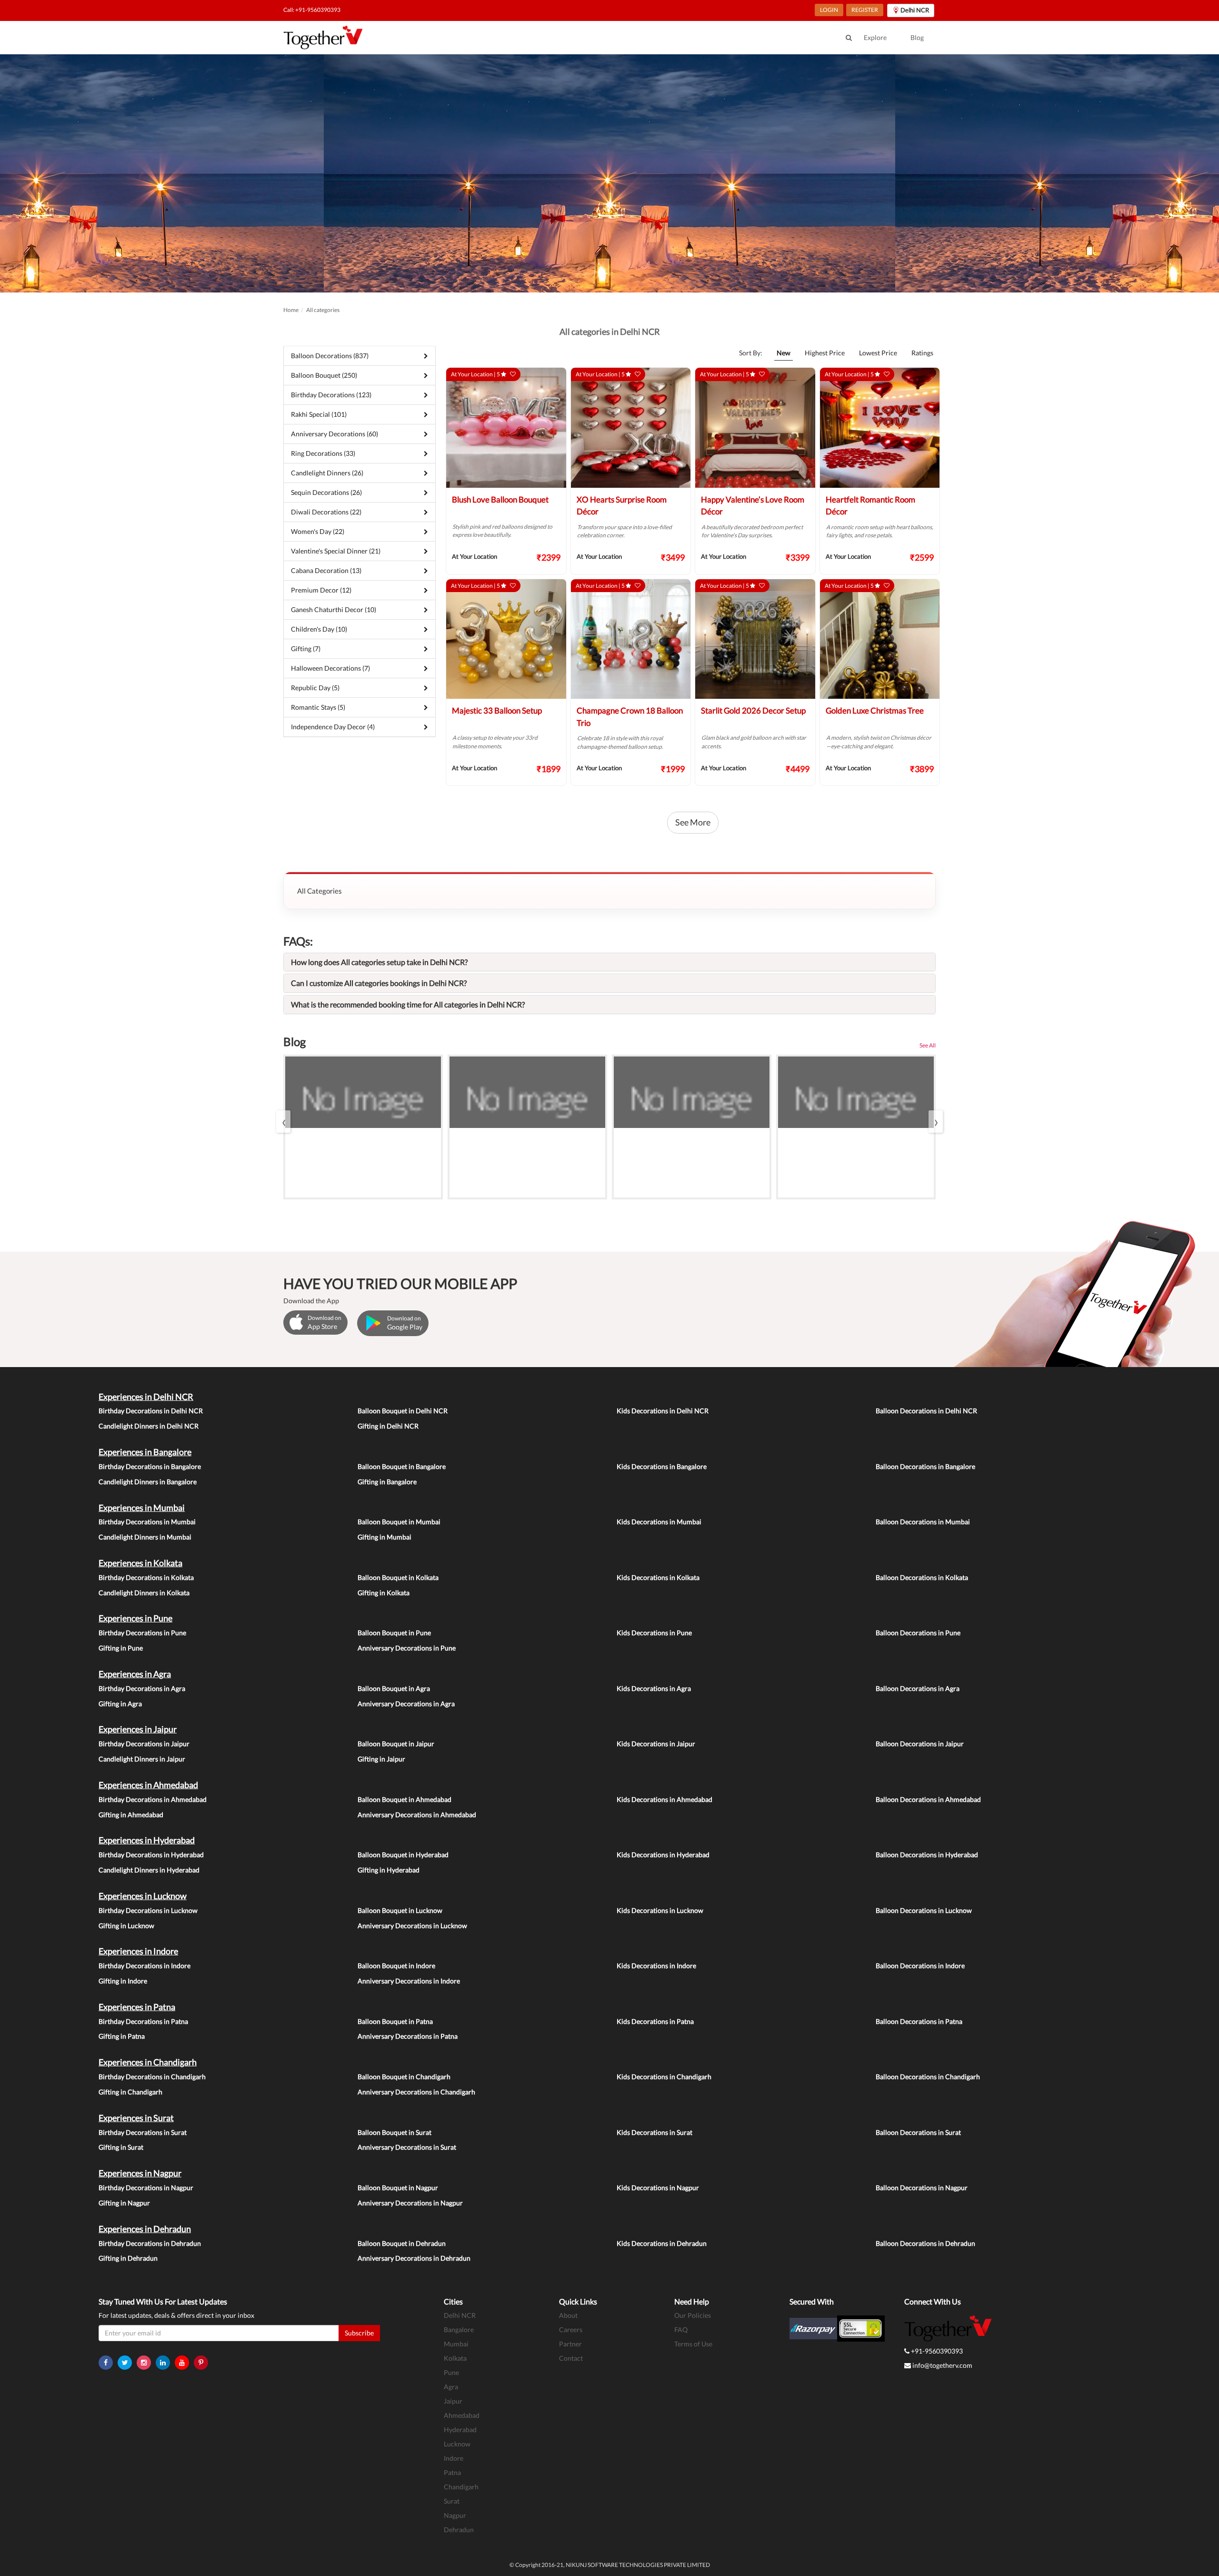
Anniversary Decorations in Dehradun (414, 2258)
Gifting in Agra (120, 1704)
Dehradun (459, 2530)
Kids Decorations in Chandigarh (664, 2077)
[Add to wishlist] (513, 374)
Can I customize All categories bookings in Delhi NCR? (379, 983)
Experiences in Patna (137, 2007)
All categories (323, 310)
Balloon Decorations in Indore (920, 1966)
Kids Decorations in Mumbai (659, 1522)
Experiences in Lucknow (143, 1896)
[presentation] (283, 1122)
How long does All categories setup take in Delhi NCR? (379, 962)
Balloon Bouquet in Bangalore (402, 1466)
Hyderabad (460, 2430)
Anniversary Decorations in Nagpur (410, 2203)
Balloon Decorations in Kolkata (922, 1577)
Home (291, 310)
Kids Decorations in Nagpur (658, 2188)
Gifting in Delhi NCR (388, 1426)
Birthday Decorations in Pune (142, 1633)
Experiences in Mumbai (142, 1508)
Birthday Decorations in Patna (143, 2021)
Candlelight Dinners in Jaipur (142, 1759)
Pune (451, 2372)
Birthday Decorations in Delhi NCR (151, 1411)
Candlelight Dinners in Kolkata (144, 1593)
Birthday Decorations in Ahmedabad (153, 1799)
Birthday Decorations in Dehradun (150, 2243)
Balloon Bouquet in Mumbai (399, 1522)
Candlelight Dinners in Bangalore (148, 1482)
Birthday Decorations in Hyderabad (151, 1855)
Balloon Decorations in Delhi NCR (926, 1411)
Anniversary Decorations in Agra (406, 1704)
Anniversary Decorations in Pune (407, 1648)
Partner (570, 2344)
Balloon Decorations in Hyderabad (927, 1855)
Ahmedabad (462, 2415)
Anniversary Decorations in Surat (407, 2147)
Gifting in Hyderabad (389, 1870)
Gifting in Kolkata (384, 1593)
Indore (454, 2458)
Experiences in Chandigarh (148, 2062)
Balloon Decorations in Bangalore (925, 1466)
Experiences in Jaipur (138, 1729)
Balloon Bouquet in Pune (394, 1633)
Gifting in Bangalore (387, 1482)
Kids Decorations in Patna (655, 2021)
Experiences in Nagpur (140, 2173)
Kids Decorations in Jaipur (656, 1744)
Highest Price (825, 353)
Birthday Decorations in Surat (143, 2132)
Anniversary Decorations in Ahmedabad (417, 1815)
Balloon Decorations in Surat (918, 2132)
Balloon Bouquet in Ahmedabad (405, 1799)
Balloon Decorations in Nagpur (922, 2188)
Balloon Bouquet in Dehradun (402, 2243)
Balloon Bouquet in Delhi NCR (403, 1411)
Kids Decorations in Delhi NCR (663, 1411)
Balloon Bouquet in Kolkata (398, 1577)
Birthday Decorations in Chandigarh (152, 2077)
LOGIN (829, 10)
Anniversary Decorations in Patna (408, 2036)
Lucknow (457, 2444)
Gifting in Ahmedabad (131, 1815)
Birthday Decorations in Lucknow (148, 1910)
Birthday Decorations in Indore (145, 1966)
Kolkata (455, 2358)
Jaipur (453, 2401)
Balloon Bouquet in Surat (395, 2132)
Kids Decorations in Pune (654, 1633)
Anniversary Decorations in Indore (409, 1981)
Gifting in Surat (121, 2147)
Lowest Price (878, 353)
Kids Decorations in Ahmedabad (664, 1799)
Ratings (922, 353)
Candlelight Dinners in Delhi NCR (149, 1426)
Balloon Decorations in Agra (918, 1688)
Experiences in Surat (136, 2118)
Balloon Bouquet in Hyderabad (403, 1855)
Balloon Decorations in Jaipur (920, 1744)
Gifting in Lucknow (126, 1926)
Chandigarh (461, 2487)
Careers (571, 2329)
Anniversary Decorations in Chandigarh (416, 2092)
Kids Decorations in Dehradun (662, 2243)
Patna (452, 2472)
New (784, 353)
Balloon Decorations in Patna (919, 2021)
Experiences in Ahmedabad (148, 1785)
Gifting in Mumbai (385, 1537)
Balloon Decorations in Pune (918, 1633)
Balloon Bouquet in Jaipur (396, 1744)
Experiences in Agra (135, 1674)
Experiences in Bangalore (145, 1452)
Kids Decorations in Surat (654, 2132)
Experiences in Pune (135, 1618)
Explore (875, 37)
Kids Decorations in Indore (656, 1966)
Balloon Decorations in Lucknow (924, 1910)
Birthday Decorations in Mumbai (147, 1522)
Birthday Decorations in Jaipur (144, 1744)
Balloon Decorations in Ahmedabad (928, 1799)
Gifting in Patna (122, 2036)
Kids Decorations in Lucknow (660, 1910)
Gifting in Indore (123, 1981)
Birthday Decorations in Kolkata (146, 1577)
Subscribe (359, 2333)
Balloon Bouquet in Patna (395, 2021)
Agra (451, 2387)
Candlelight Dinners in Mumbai (145, 1537)
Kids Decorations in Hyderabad (663, 1855)
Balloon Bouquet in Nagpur (398, 2188)
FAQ (681, 2329)
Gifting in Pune (121, 1648)
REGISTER (865, 10)
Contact (571, 2358)
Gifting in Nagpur (124, 2203)
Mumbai (456, 2344)
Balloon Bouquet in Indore (396, 1966)
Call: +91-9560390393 (312, 10)
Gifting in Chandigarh (130, 2092)
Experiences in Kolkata (140, 1563)
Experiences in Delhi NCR (146, 1397)
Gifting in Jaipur (381, 1759)
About (568, 2315)
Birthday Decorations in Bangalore (150, 1466)
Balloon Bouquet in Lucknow (400, 1910)
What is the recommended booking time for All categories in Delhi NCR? (408, 1004)
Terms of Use (693, 2344)
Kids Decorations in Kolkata (658, 1577)
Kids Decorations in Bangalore (662, 1466)
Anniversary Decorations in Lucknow (412, 1926)
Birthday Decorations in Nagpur (146, 2188)
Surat (452, 2501)
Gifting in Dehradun (128, 2258)
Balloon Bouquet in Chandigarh (404, 2077)
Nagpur (455, 2515)
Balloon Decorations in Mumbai (923, 1522)
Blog (917, 37)
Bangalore (459, 2329)
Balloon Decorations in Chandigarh (928, 2077)
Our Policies (693, 2315)
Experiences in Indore (138, 1951)
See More (693, 822)
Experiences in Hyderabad (147, 1840)
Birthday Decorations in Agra (142, 1688)
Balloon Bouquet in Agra (394, 1688)
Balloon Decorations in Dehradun (925, 2243)
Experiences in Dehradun (145, 2229)
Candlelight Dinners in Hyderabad (149, 1870)
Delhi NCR (460, 2315)
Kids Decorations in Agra (654, 1688)
